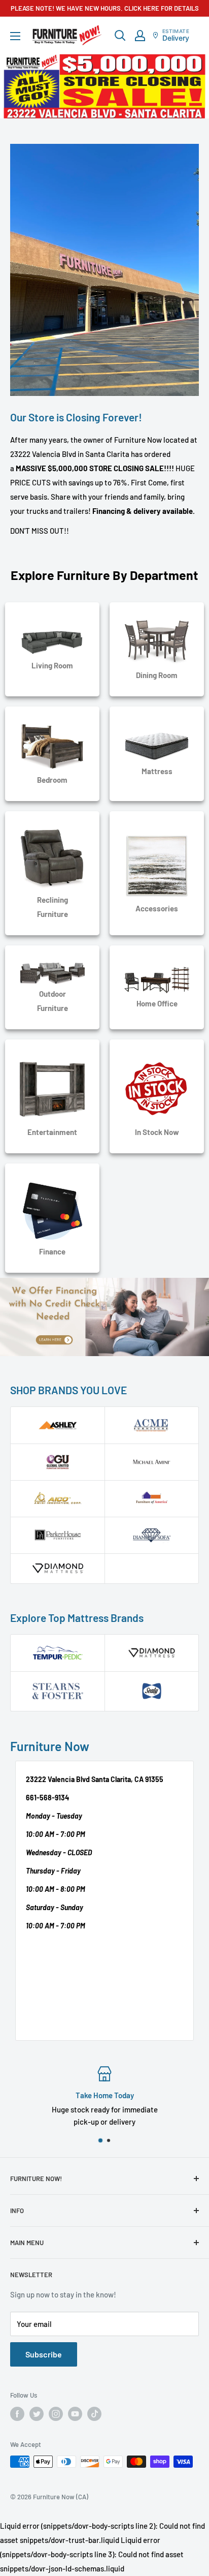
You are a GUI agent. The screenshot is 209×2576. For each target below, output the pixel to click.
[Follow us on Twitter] (37, 2414)
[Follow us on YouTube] (75, 2414)
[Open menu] (15, 36)
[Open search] (120, 36)
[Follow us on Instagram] (56, 2414)
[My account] (140, 36)
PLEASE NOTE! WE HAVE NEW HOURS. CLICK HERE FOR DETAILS (105, 8)
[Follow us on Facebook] (17, 2414)
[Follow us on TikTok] (94, 2414)
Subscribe (44, 2354)
